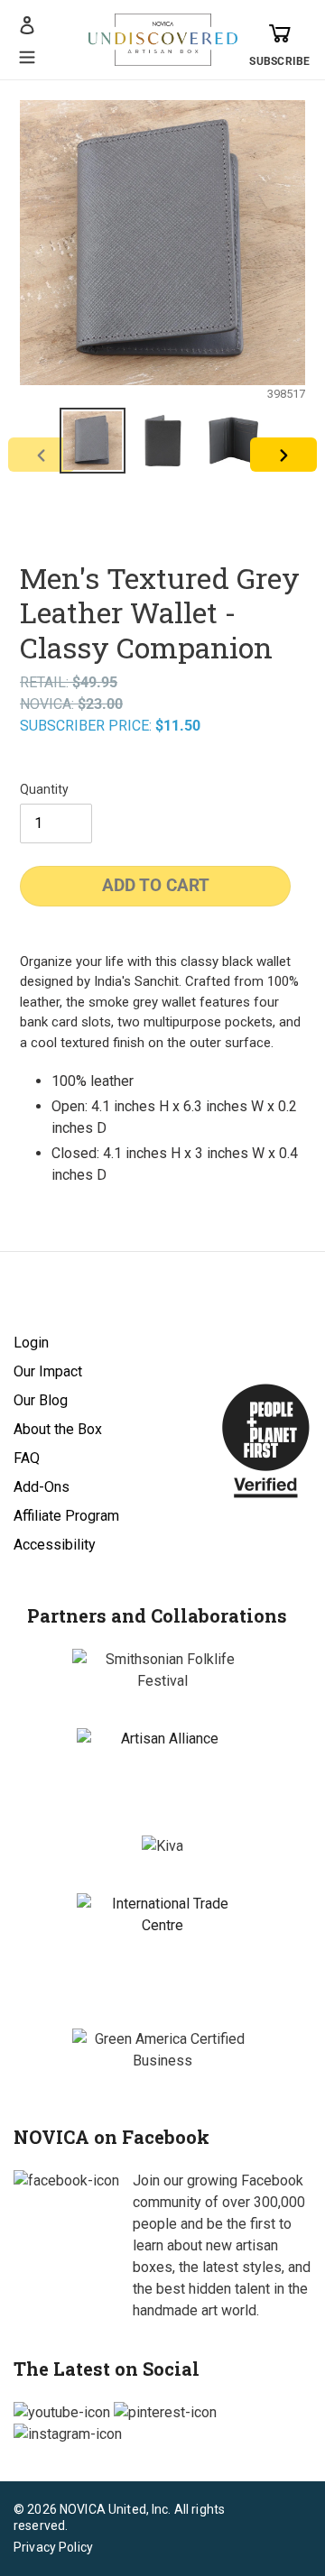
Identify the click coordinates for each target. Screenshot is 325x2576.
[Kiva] (162, 1846)
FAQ (27, 1458)
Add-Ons (42, 1487)
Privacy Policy (53, 2547)
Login (31, 1343)
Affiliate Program (66, 1516)
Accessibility (55, 1545)
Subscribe (279, 61)
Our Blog (41, 1400)
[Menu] (27, 55)
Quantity (44, 789)
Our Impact (48, 1371)
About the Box (58, 1429)
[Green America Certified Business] (162, 2050)
